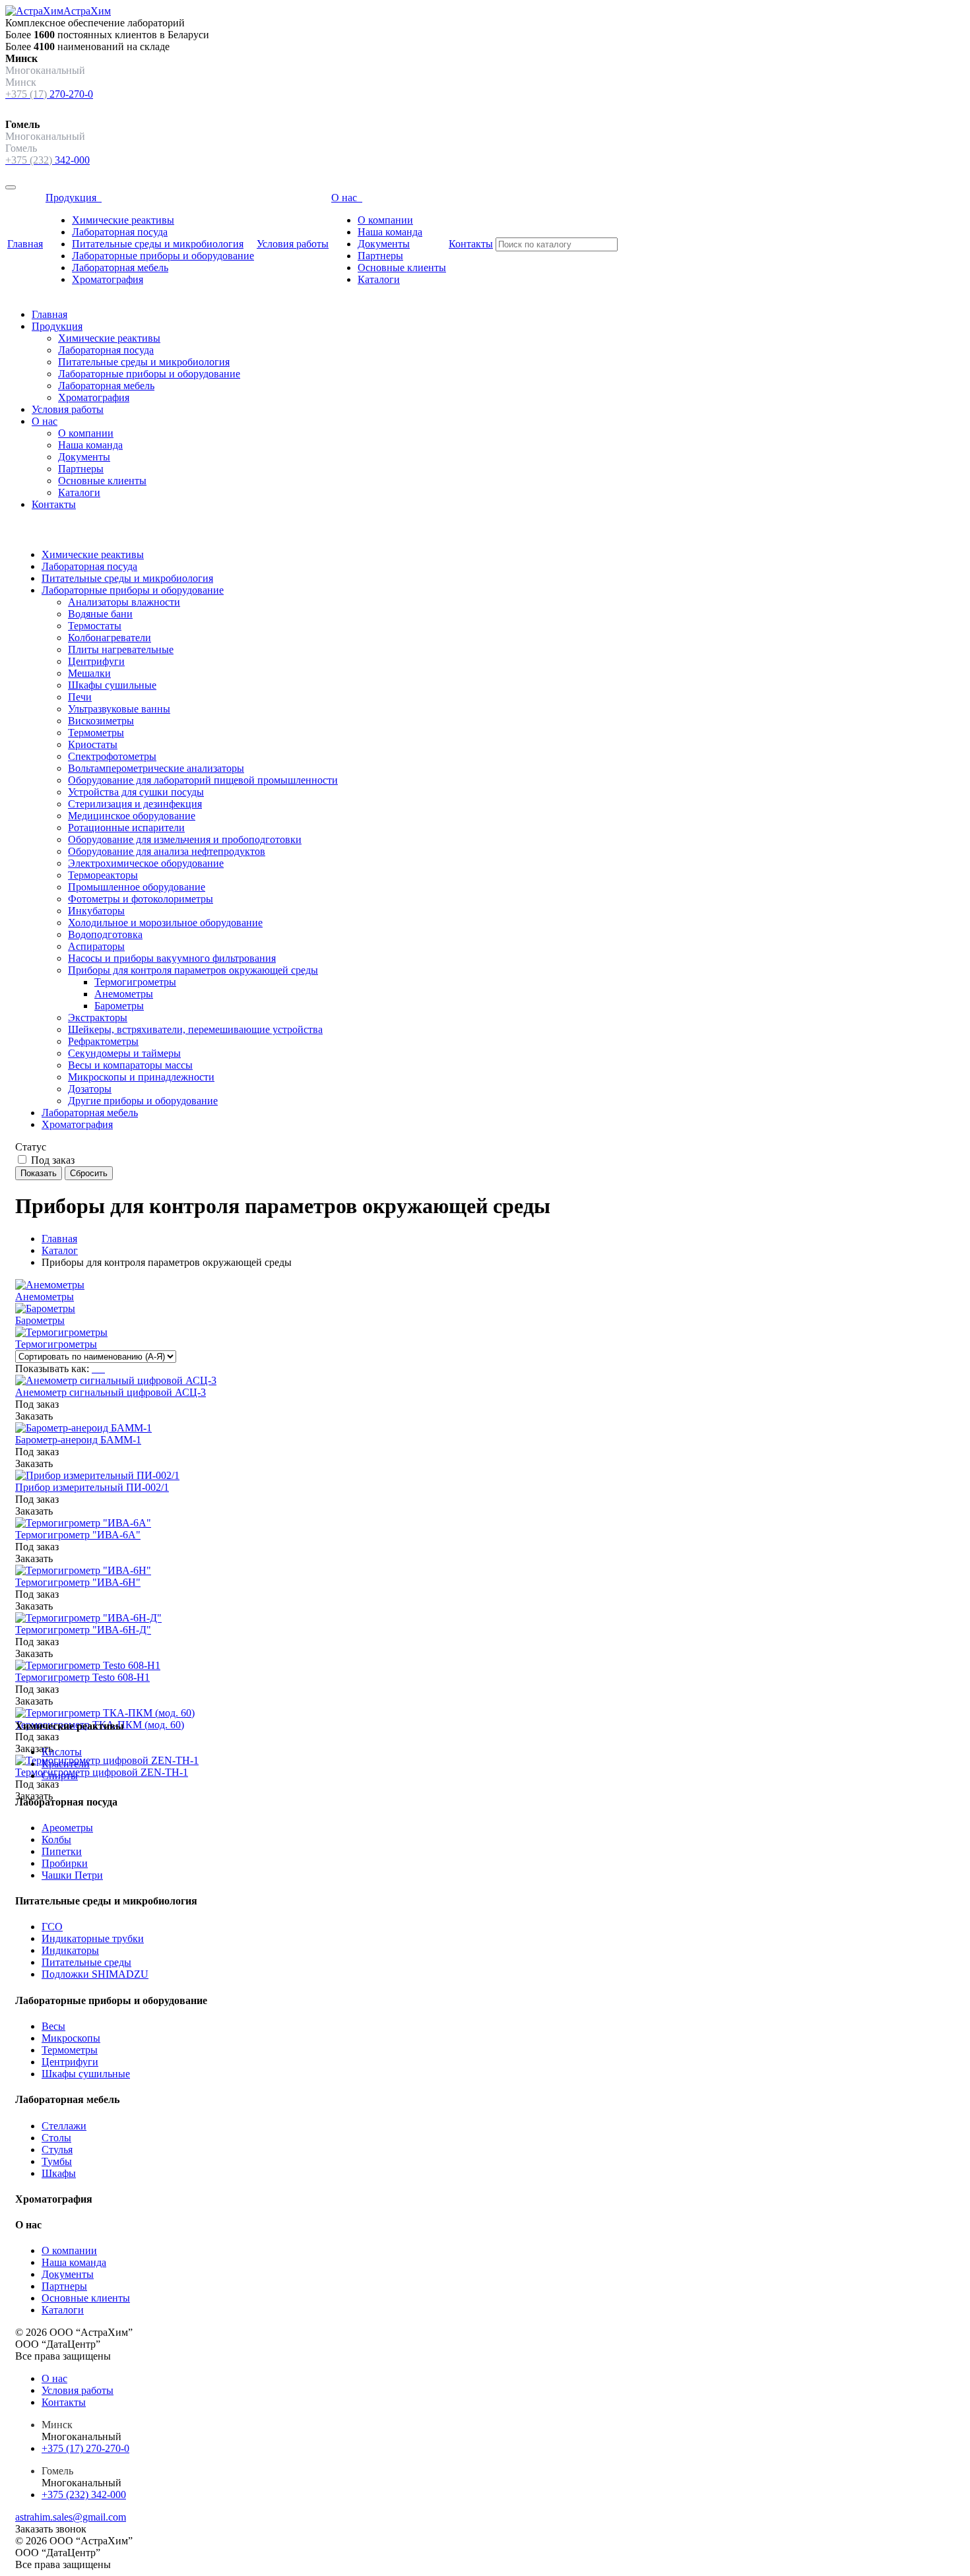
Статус (31, 1147)
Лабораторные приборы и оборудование (163, 256)
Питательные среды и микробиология (158, 244)
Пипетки (62, 1851)
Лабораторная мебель (120, 267)
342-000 (48, 160)
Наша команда (390, 232)
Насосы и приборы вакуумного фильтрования (172, 958)
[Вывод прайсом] (104, 1368)
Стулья (57, 2150)
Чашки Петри (72, 1875)
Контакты (471, 244)
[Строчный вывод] (100, 1368)
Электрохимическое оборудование (146, 863)
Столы (56, 2138)
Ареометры (67, 1828)
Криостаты (93, 744)
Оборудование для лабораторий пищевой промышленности (203, 780)
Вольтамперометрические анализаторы (156, 768)
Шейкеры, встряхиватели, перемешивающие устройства (195, 1029)
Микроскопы (71, 2038)
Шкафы (59, 2173)
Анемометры (124, 994)
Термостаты (95, 626)
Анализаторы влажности (124, 602)
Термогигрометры (135, 982)
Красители (66, 1764)
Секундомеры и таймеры (124, 1053)
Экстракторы (98, 1018)
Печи (80, 697)
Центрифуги (96, 661)
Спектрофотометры (112, 756)
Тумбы (57, 2161)
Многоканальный (81, 2436)
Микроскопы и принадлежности (141, 1077)
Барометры (119, 1006)
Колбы (56, 1839)
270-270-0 (49, 94)
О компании (385, 220)
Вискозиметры (101, 721)
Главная (25, 244)
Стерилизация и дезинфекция (135, 804)
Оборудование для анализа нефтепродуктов (167, 851)
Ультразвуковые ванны (119, 709)
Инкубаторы (96, 911)
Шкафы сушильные (112, 685)
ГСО (52, 1927)
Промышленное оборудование (137, 887)
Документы (384, 244)
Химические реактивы (123, 220)
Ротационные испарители (126, 828)
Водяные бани (100, 614)
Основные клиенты (402, 267)
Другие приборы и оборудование (143, 1101)
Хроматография (108, 279)
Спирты (60, 1775)
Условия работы (293, 244)
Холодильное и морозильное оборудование (165, 923)
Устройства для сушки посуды (136, 792)
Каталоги (379, 279)
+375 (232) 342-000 (84, 2495)
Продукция (74, 198)
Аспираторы (96, 946)
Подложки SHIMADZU (95, 1974)
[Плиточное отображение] (94, 1368)
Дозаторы (90, 1089)
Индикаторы (70, 1950)
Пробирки (65, 1863)
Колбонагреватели (110, 638)
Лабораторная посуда (120, 232)
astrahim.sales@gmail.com (71, 2517)
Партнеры (380, 256)
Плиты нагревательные (121, 649)
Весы (53, 2026)
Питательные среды (86, 1962)
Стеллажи (64, 2126)
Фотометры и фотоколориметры (141, 899)
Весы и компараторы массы (130, 1065)
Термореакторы (103, 875)
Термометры (96, 733)
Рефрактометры (103, 1041)
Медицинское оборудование (132, 816)
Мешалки (89, 673)
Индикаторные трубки (93, 1938)
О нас (347, 198)
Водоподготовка (105, 934)
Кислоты (62, 1752)
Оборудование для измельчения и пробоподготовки (185, 839)
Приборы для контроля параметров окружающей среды (193, 970)
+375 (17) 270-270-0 (85, 2448)
